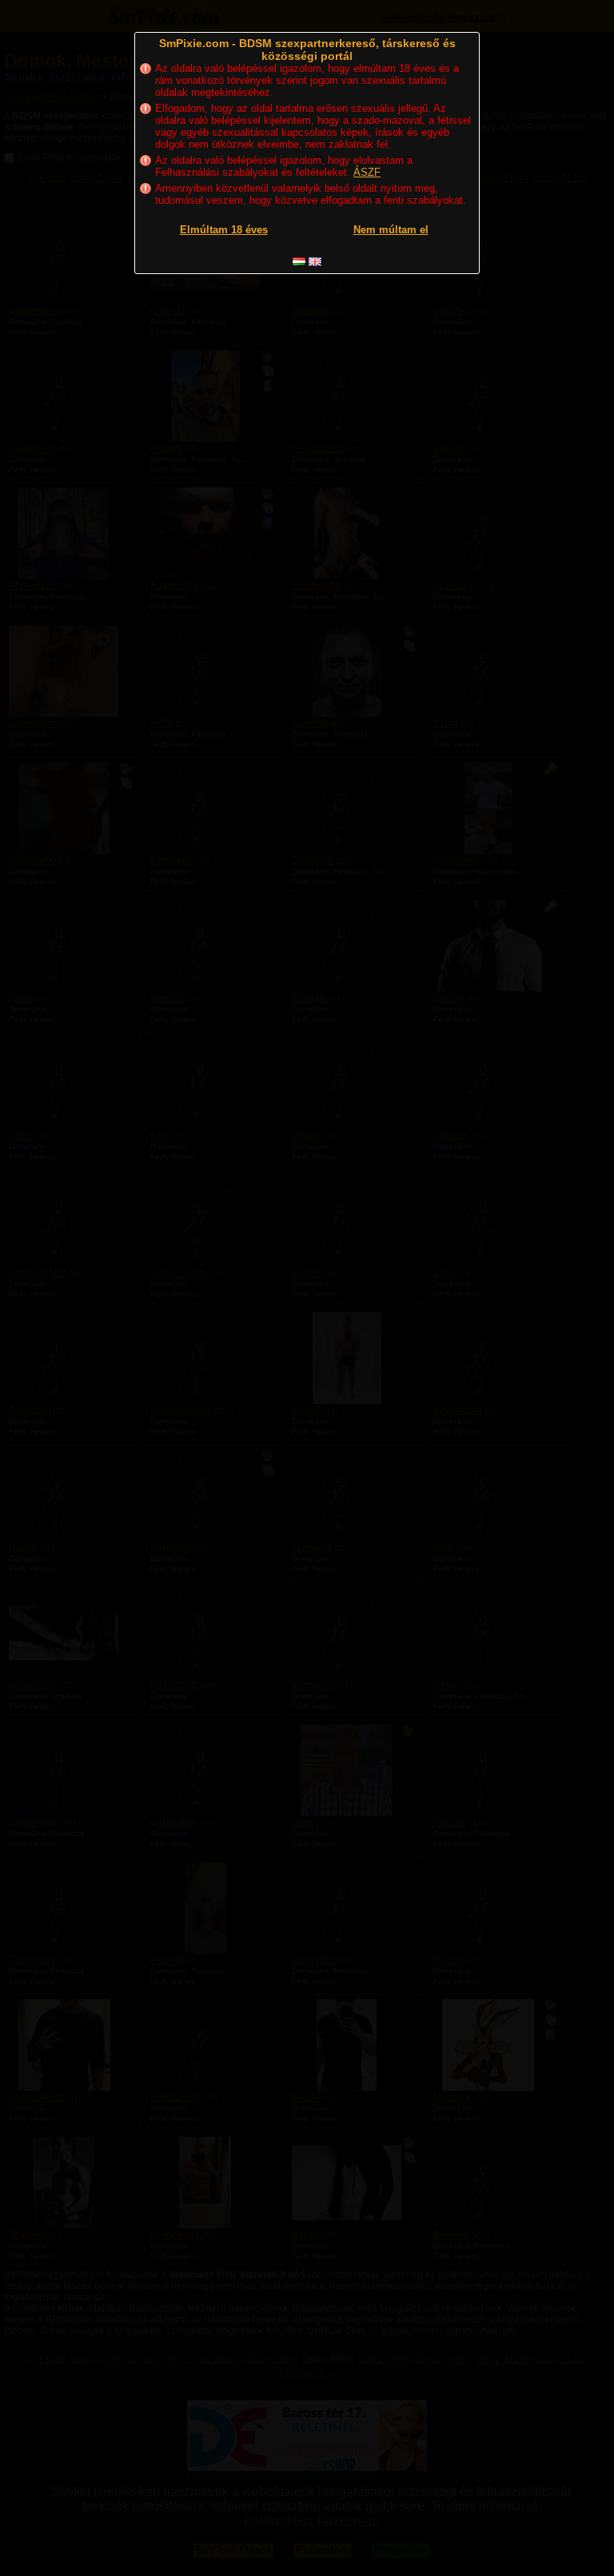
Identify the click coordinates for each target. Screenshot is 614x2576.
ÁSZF (367, 172)
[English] (315, 262)
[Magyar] (299, 262)
